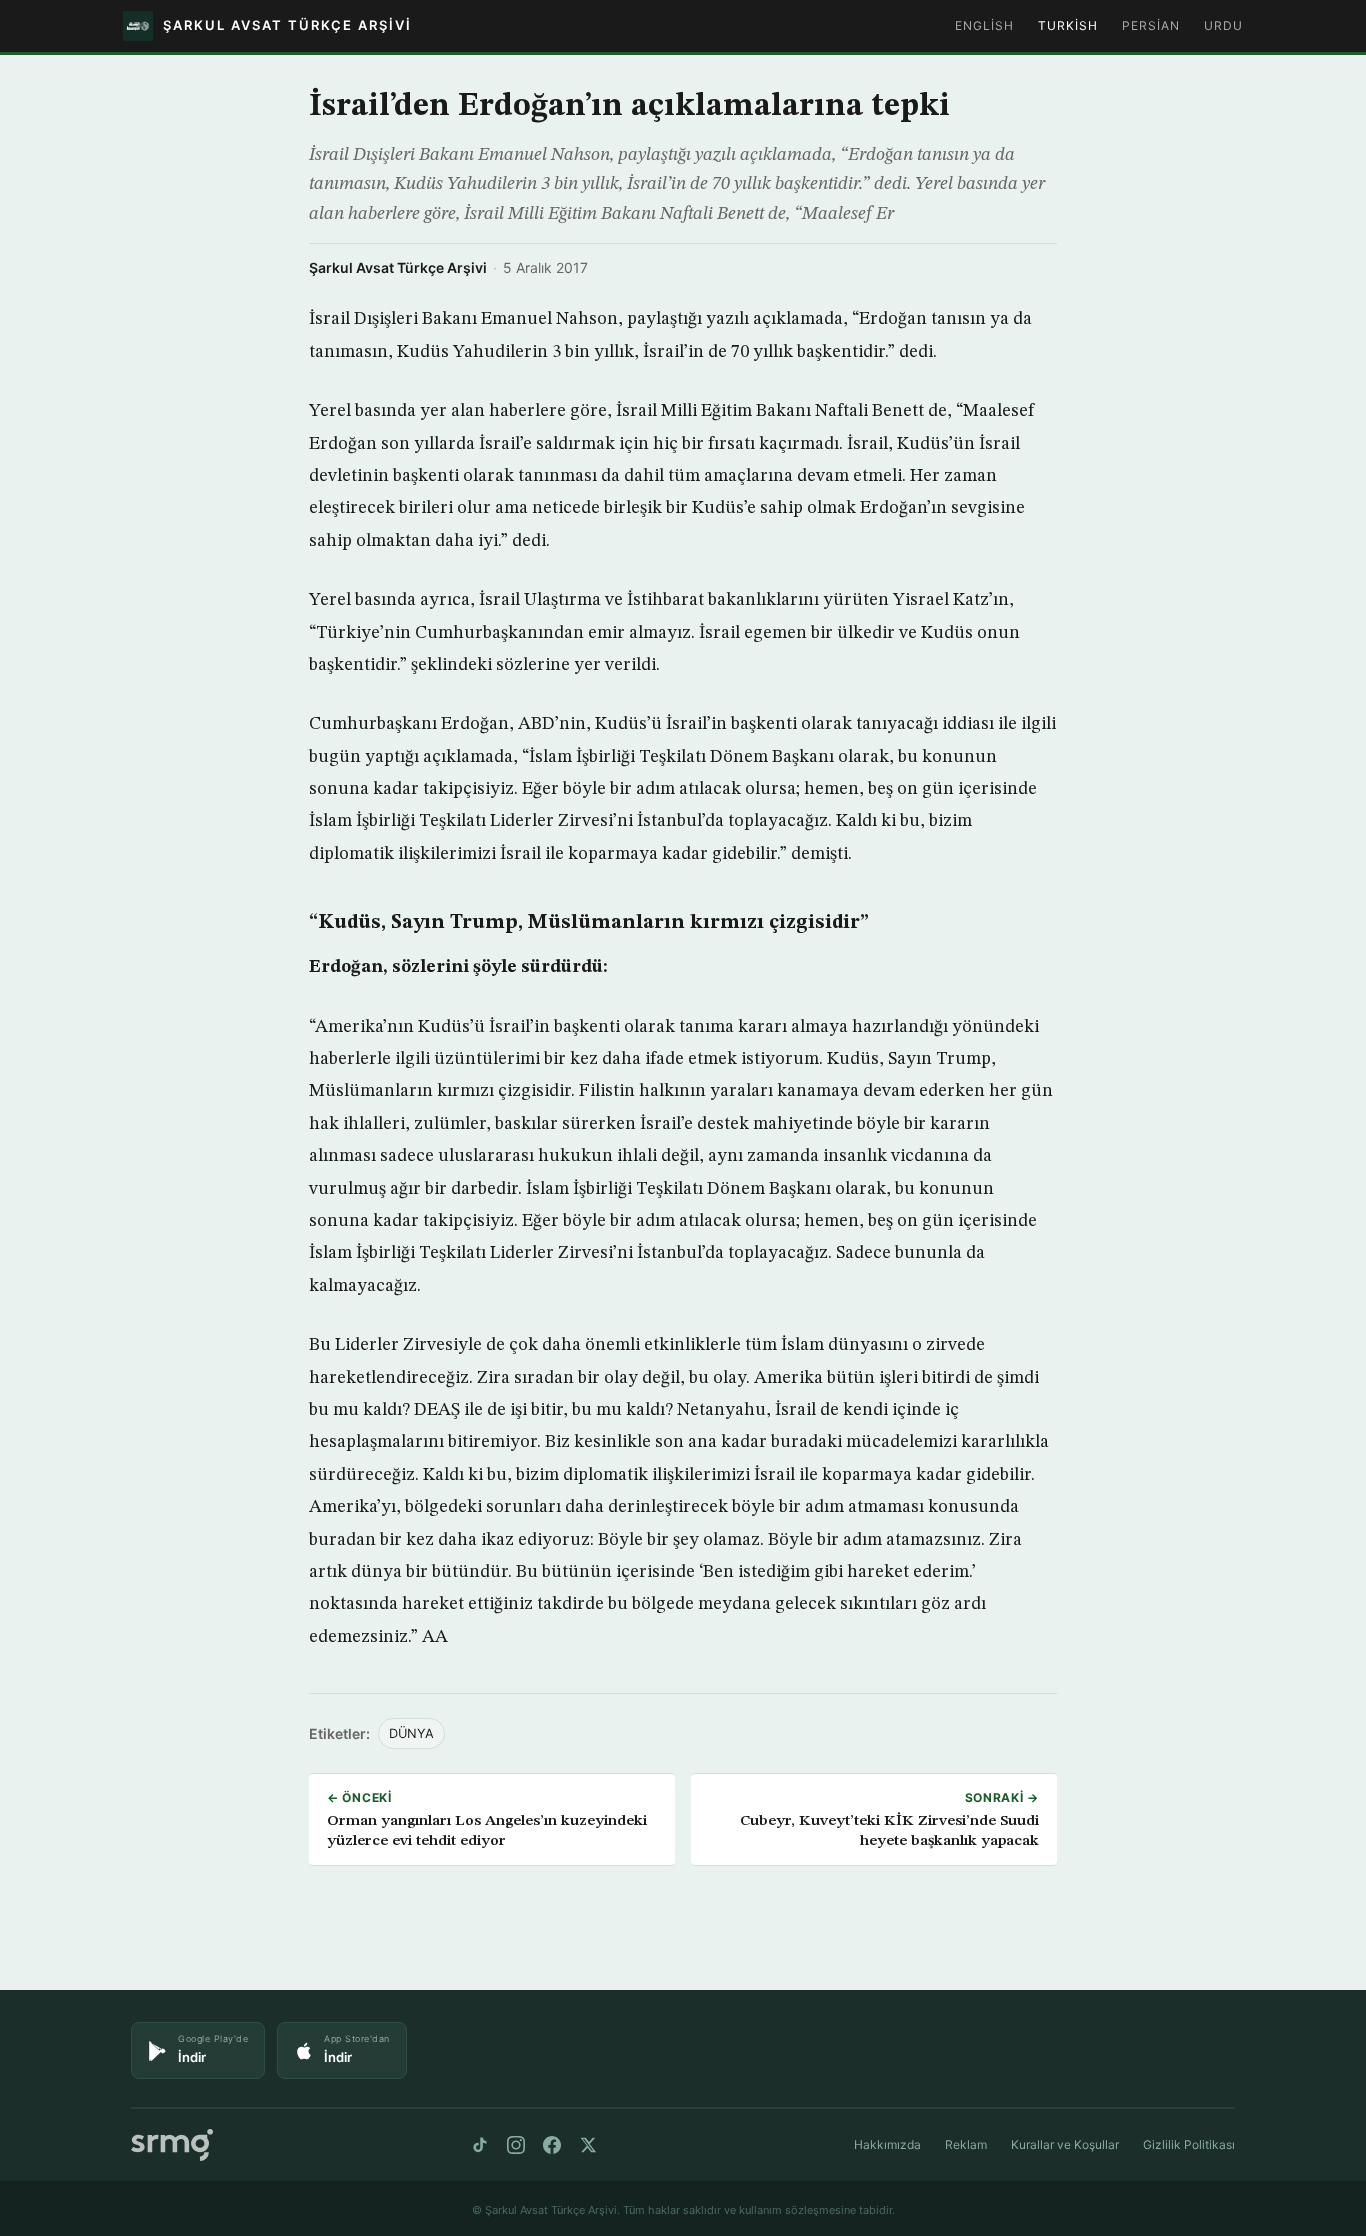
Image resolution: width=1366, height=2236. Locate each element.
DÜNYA (411, 1733)
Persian (1151, 25)
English (984, 25)
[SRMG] (172, 2145)
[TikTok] (480, 2145)
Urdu (1223, 25)
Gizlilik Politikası (1189, 2144)
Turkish (1068, 25)
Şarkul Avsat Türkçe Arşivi (398, 267)
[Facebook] (552, 2145)
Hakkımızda (887, 2144)
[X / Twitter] (588, 2145)
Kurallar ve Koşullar (1065, 2144)
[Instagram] (516, 2145)
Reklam (966, 2144)
